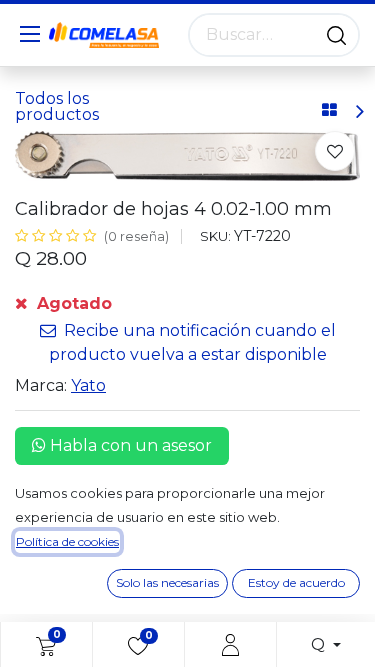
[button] (335, 151)
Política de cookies (67, 541)
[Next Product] (358, 111)
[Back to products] (329, 111)
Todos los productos (57, 106)
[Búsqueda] (336, 35)
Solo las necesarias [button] (167, 582)
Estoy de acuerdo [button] (296, 582)
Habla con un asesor (129, 445)
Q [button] (320, 644)
